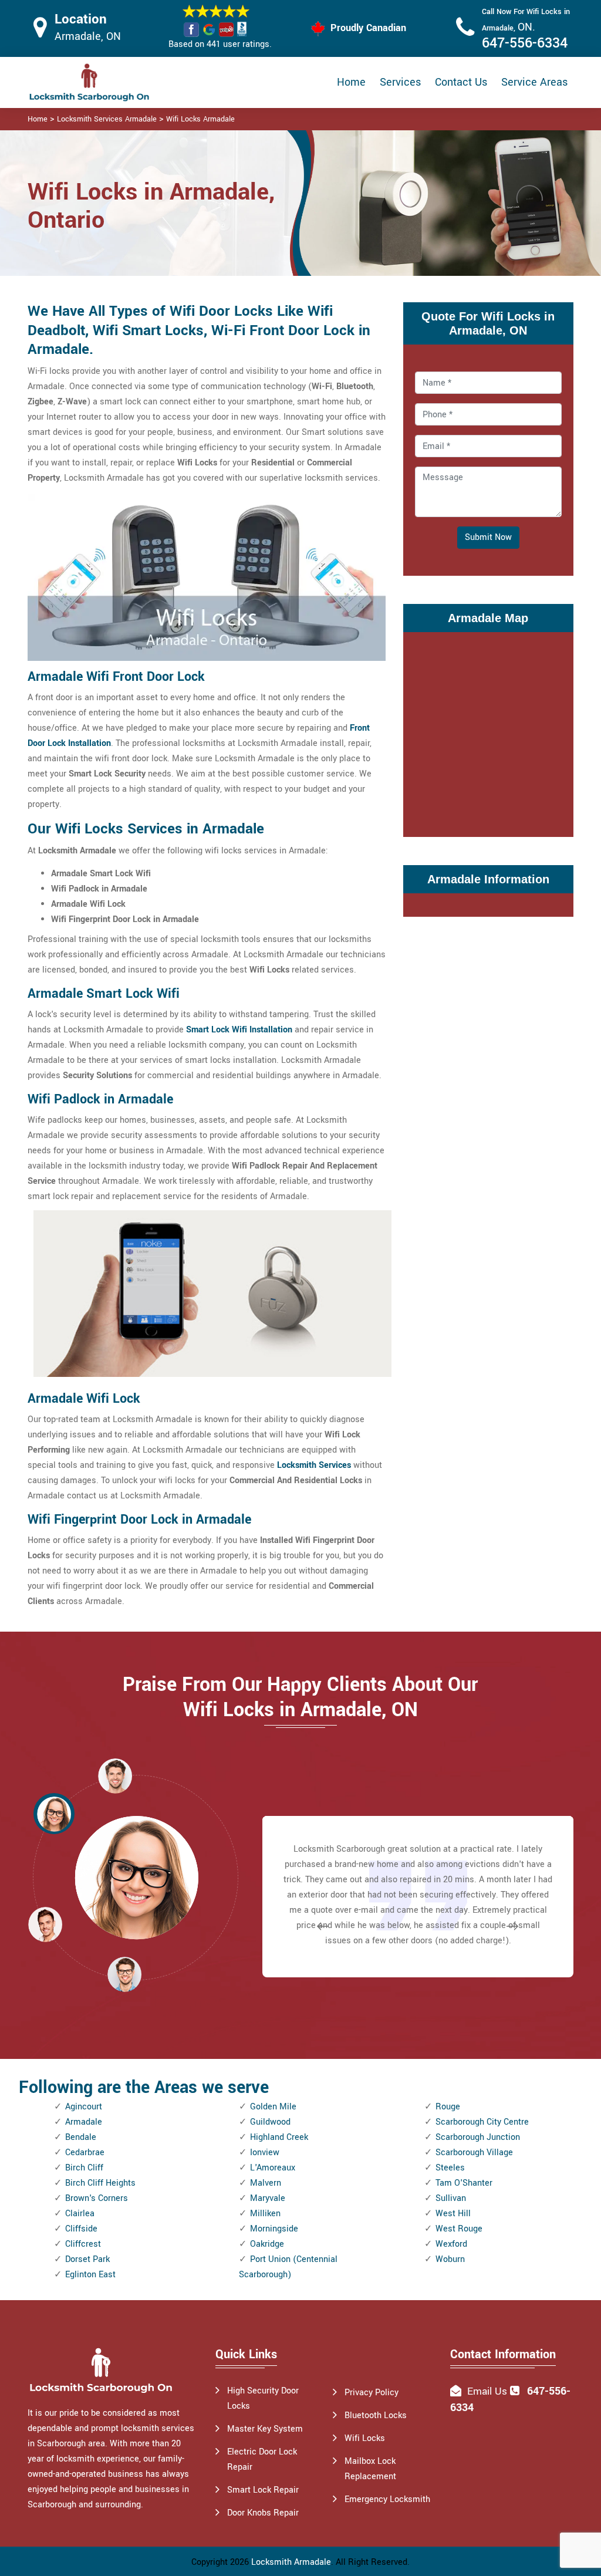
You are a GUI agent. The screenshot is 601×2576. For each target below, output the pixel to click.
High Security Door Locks (263, 2398)
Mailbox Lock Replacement (370, 2469)
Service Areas (534, 82)
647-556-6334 (525, 43)
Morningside (274, 2229)
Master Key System (265, 2429)
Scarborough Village (474, 2153)
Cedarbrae (85, 2153)
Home (351, 82)
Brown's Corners (97, 2198)
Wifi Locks (365, 2438)
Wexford (451, 2244)
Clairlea (80, 2214)
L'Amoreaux (273, 2168)
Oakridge (267, 2244)
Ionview (265, 2153)
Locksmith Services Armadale (107, 119)
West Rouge (459, 2229)
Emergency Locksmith (387, 2499)
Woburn (450, 2259)
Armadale (84, 2122)
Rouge (448, 2107)
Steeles (450, 2168)
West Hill (453, 2214)
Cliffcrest (83, 2244)
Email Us (487, 2391)
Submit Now (488, 537)
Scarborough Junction (478, 2137)
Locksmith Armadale (291, 2562)
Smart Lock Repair (263, 2490)
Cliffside (81, 2229)
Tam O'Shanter (464, 2183)
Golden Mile (273, 2107)
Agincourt (84, 2107)
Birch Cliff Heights (100, 2183)
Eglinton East (90, 2275)
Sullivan (451, 2198)
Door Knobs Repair (263, 2513)
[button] (124, 1974)
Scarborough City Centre (482, 2122)
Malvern (266, 2183)
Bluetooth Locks (376, 2415)
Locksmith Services (314, 1465)
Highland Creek (279, 2137)
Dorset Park (87, 2259)
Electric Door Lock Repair (262, 2459)
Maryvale (268, 2198)
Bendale (81, 2137)
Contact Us (461, 82)
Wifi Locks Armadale (200, 119)
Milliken (265, 2214)
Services (400, 82)
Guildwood (270, 2122)
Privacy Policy (372, 2393)
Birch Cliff (84, 2168)
